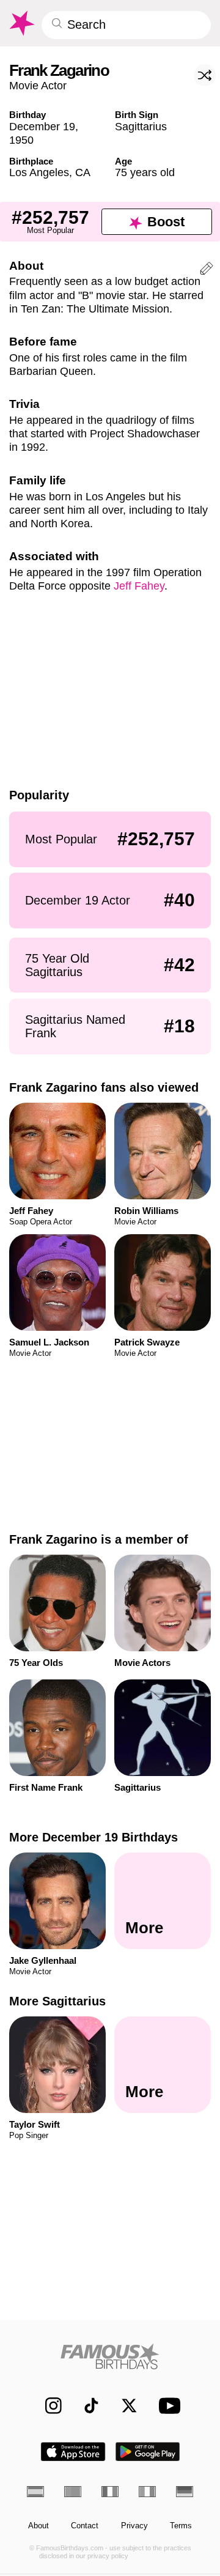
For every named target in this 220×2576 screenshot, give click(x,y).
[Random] (205, 75)
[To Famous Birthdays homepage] (21, 23)
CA (83, 172)
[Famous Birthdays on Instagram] (48, 2406)
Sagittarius (141, 126)
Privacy (134, 2526)
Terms (181, 2526)
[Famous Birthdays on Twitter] (124, 2406)
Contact (85, 2526)
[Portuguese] (73, 2492)
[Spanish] (35, 2492)
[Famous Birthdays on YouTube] (167, 2406)
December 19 (42, 126)
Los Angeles (39, 172)
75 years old (145, 172)
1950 (21, 140)
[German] (185, 2492)
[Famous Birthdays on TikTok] (86, 2406)
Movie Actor (38, 85)
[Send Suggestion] (207, 270)
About (38, 2526)
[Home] (110, 2356)
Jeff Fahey (139, 586)
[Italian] (147, 2492)
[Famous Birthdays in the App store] (73, 2452)
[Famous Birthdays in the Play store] (148, 2452)
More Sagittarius (57, 2001)
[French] (110, 2492)
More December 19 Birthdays (94, 1837)
